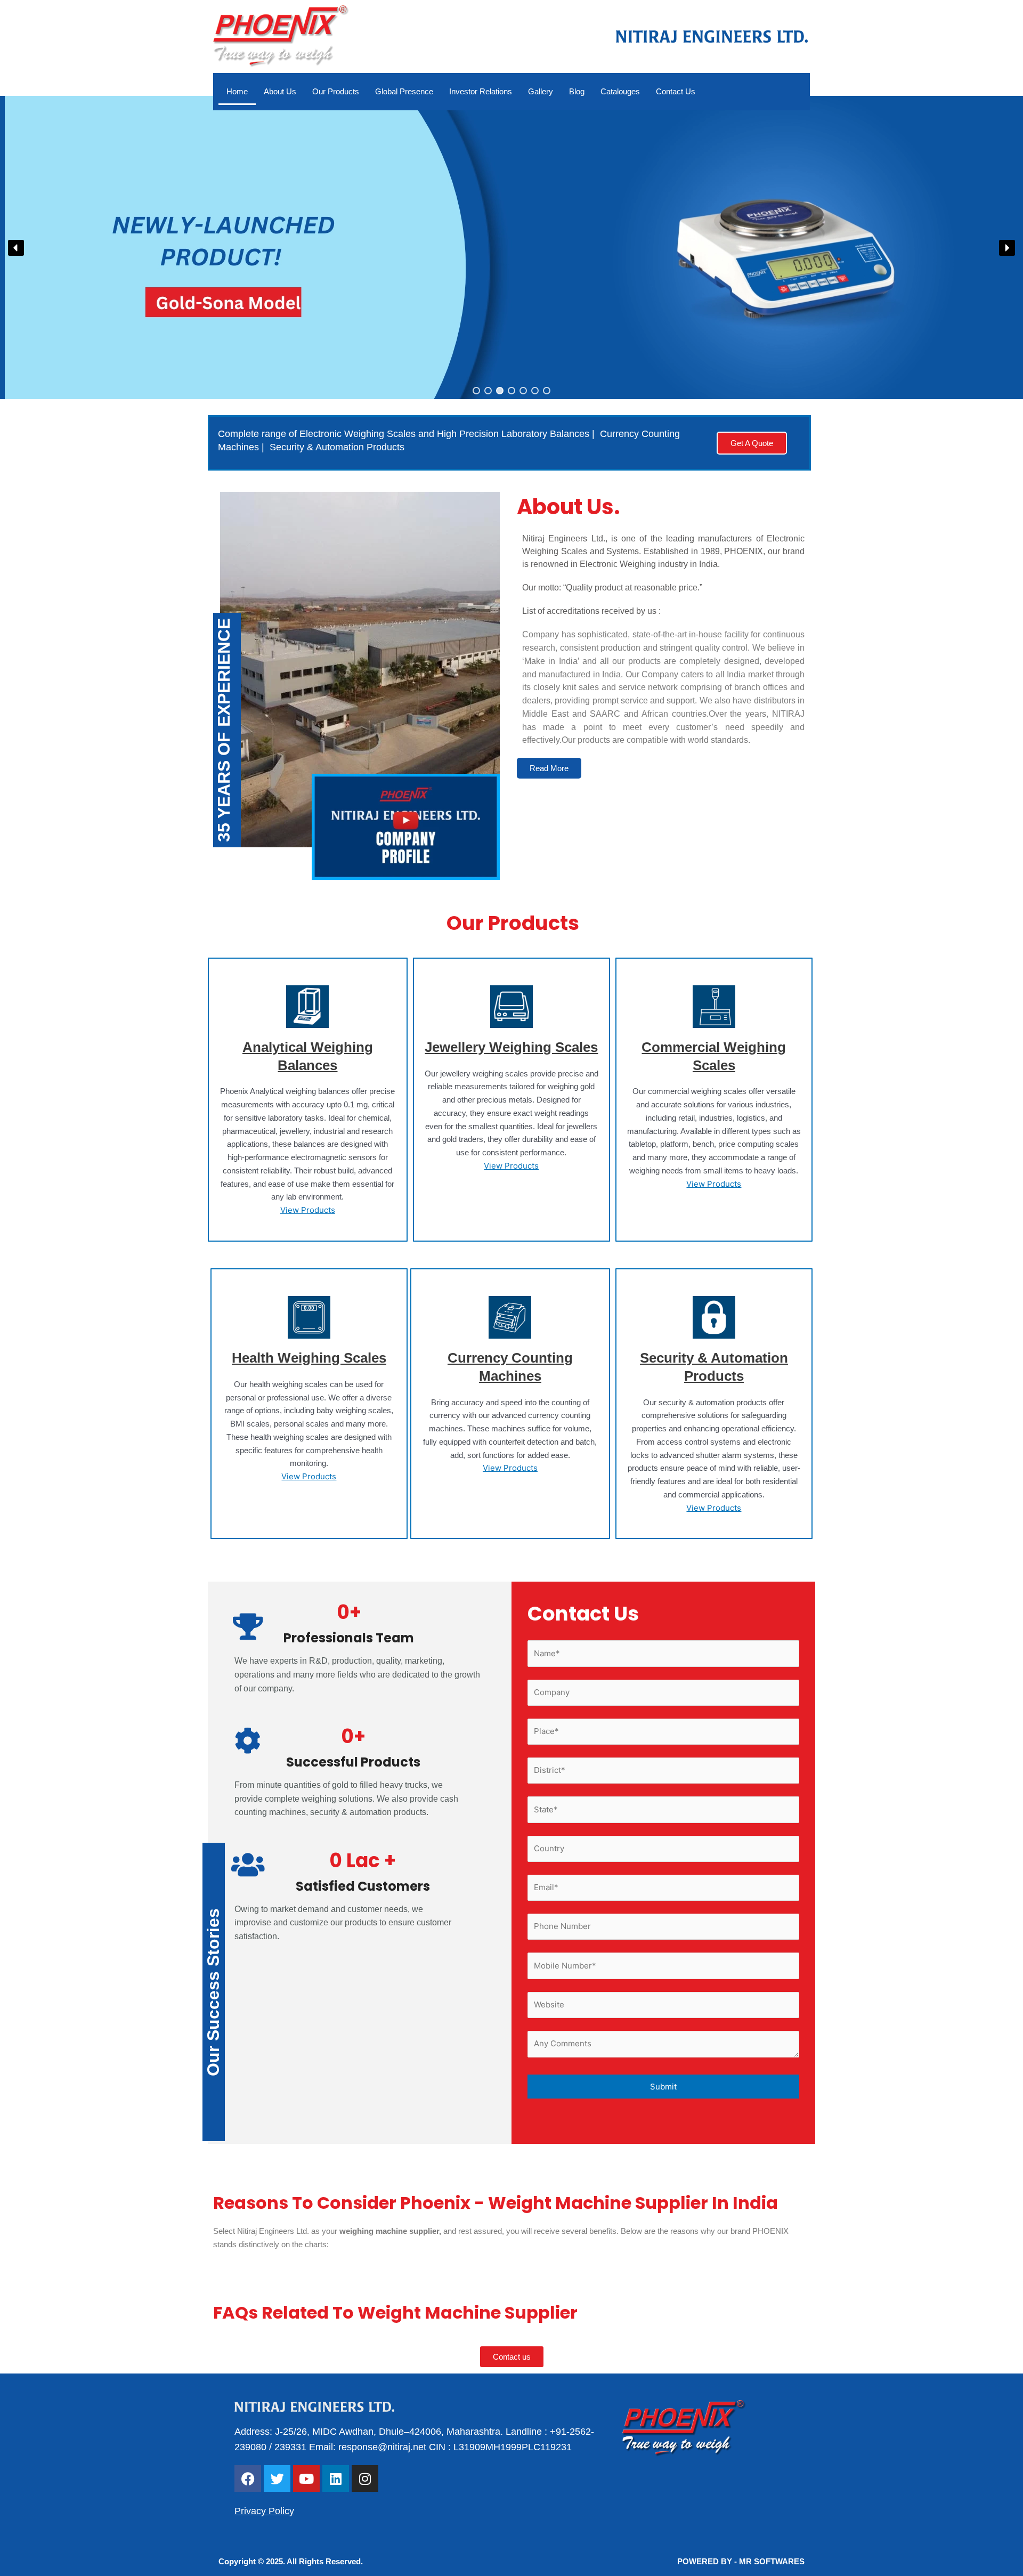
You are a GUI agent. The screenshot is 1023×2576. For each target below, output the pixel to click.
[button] (511, 248)
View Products (308, 1210)
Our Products (336, 91)
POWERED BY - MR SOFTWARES (741, 2561)
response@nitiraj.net (382, 2447)
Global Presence (404, 91)
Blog (577, 91)
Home (237, 91)
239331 (290, 2447)
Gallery (541, 91)
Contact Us (676, 91)
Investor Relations (481, 91)
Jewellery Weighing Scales (511, 1047)
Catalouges (620, 91)
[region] (511, 248)
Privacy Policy (264, 2511)
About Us (280, 91)
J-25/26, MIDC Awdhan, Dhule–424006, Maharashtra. (388, 2432)
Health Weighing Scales (309, 1358)
